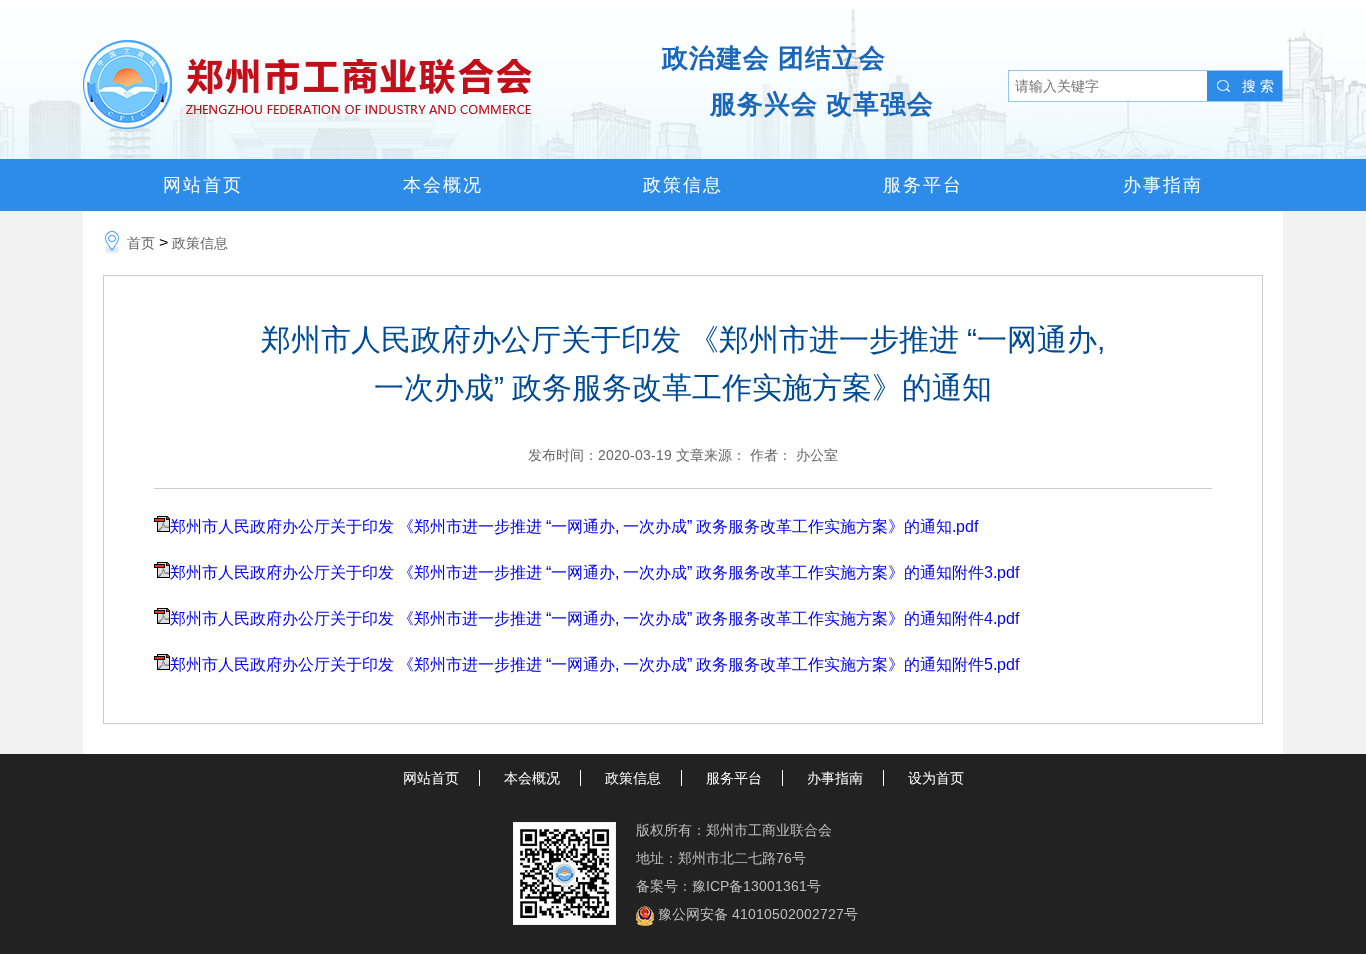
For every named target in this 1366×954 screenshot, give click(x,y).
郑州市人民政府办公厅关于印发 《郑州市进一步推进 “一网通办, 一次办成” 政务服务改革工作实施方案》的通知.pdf (574, 526)
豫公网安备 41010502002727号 (758, 914)
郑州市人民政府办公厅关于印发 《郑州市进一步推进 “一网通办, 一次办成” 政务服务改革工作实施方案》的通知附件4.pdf (594, 618)
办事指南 (1163, 185)
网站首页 (203, 185)
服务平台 (923, 185)
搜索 (1260, 86)
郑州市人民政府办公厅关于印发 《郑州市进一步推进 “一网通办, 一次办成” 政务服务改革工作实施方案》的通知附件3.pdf (594, 572)
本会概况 (443, 185)
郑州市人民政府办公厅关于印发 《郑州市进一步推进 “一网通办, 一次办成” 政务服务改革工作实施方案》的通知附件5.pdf (594, 664)
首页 (141, 243)
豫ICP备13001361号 (756, 886)
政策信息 (683, 185)
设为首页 (936, 778)
